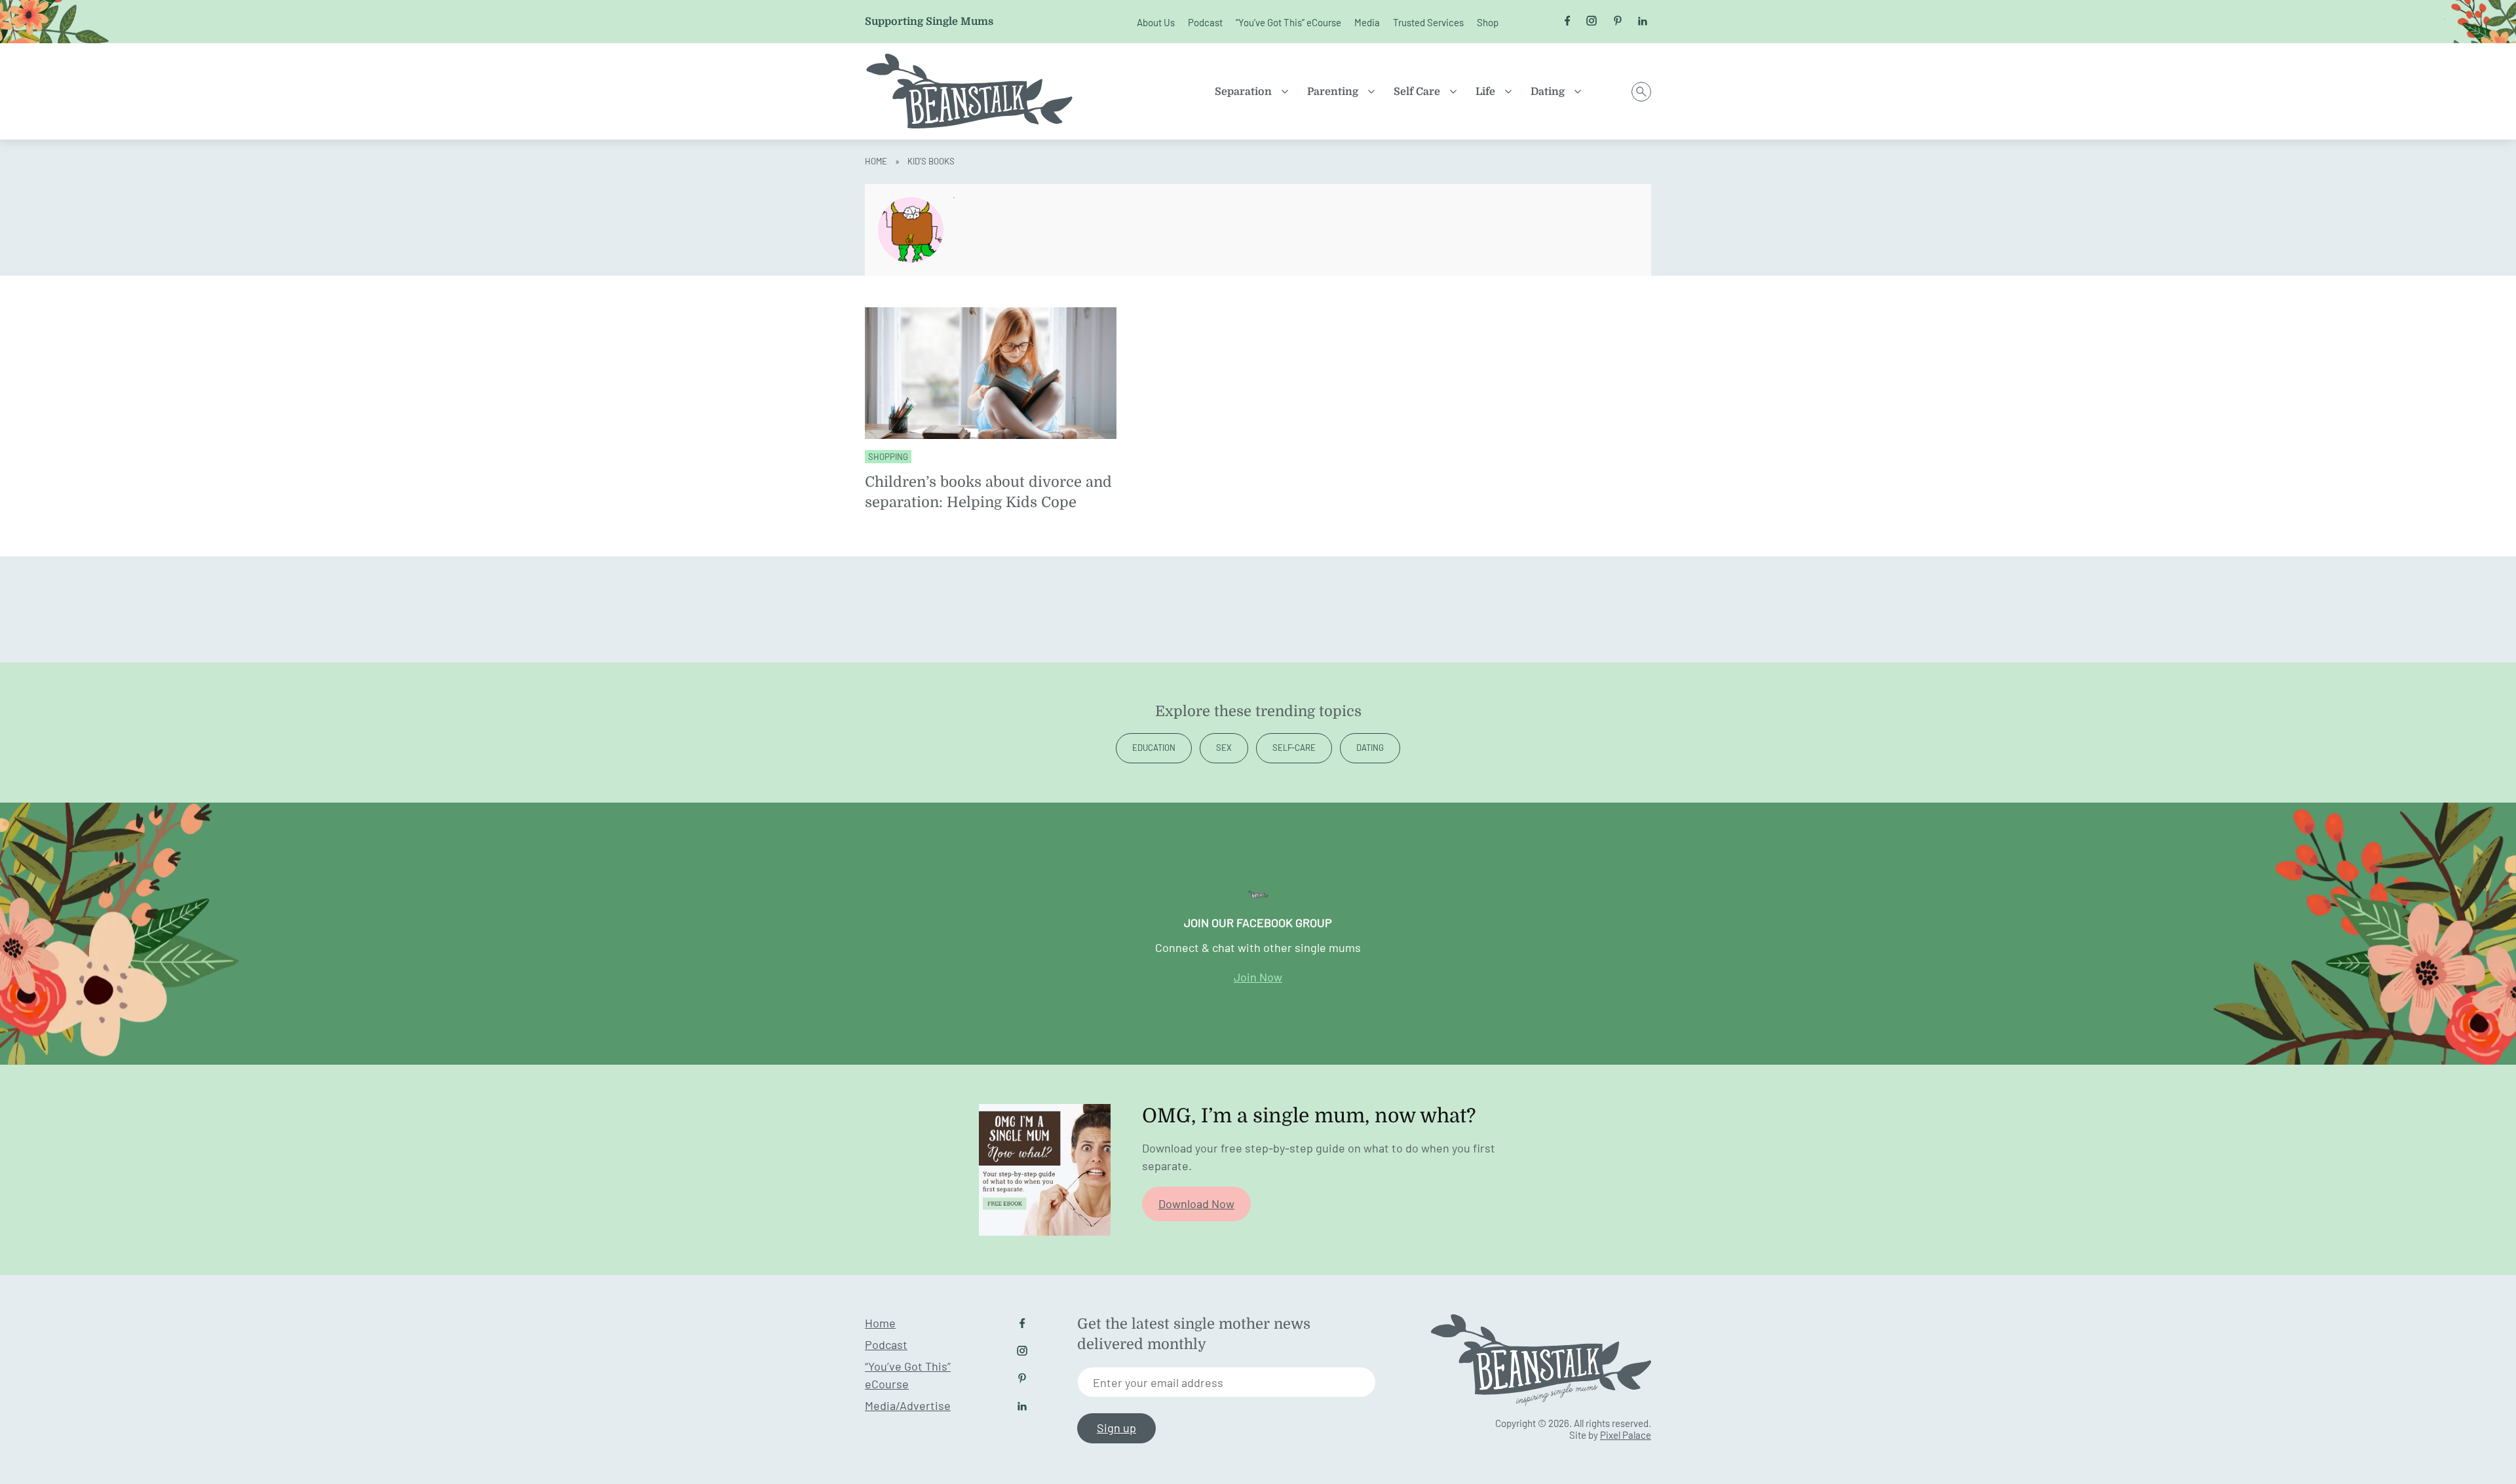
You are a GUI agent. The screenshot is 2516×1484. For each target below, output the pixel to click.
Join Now (1258, 977)
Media (1367, 22)
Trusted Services (1428, 22)
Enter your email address (1158, 1382)
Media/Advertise (908, 1405)
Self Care (1417, 92)
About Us (1156, 22)
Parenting (1333, 92)
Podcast (1205, 22)
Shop (1488, 22)
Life (1485, 92)
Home (876, 161)
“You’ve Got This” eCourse (1288, 22)
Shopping (888, 457)
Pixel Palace (1626, 1435)
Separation (1243, 92)
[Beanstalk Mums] (970, 91)
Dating (1548, 92)
